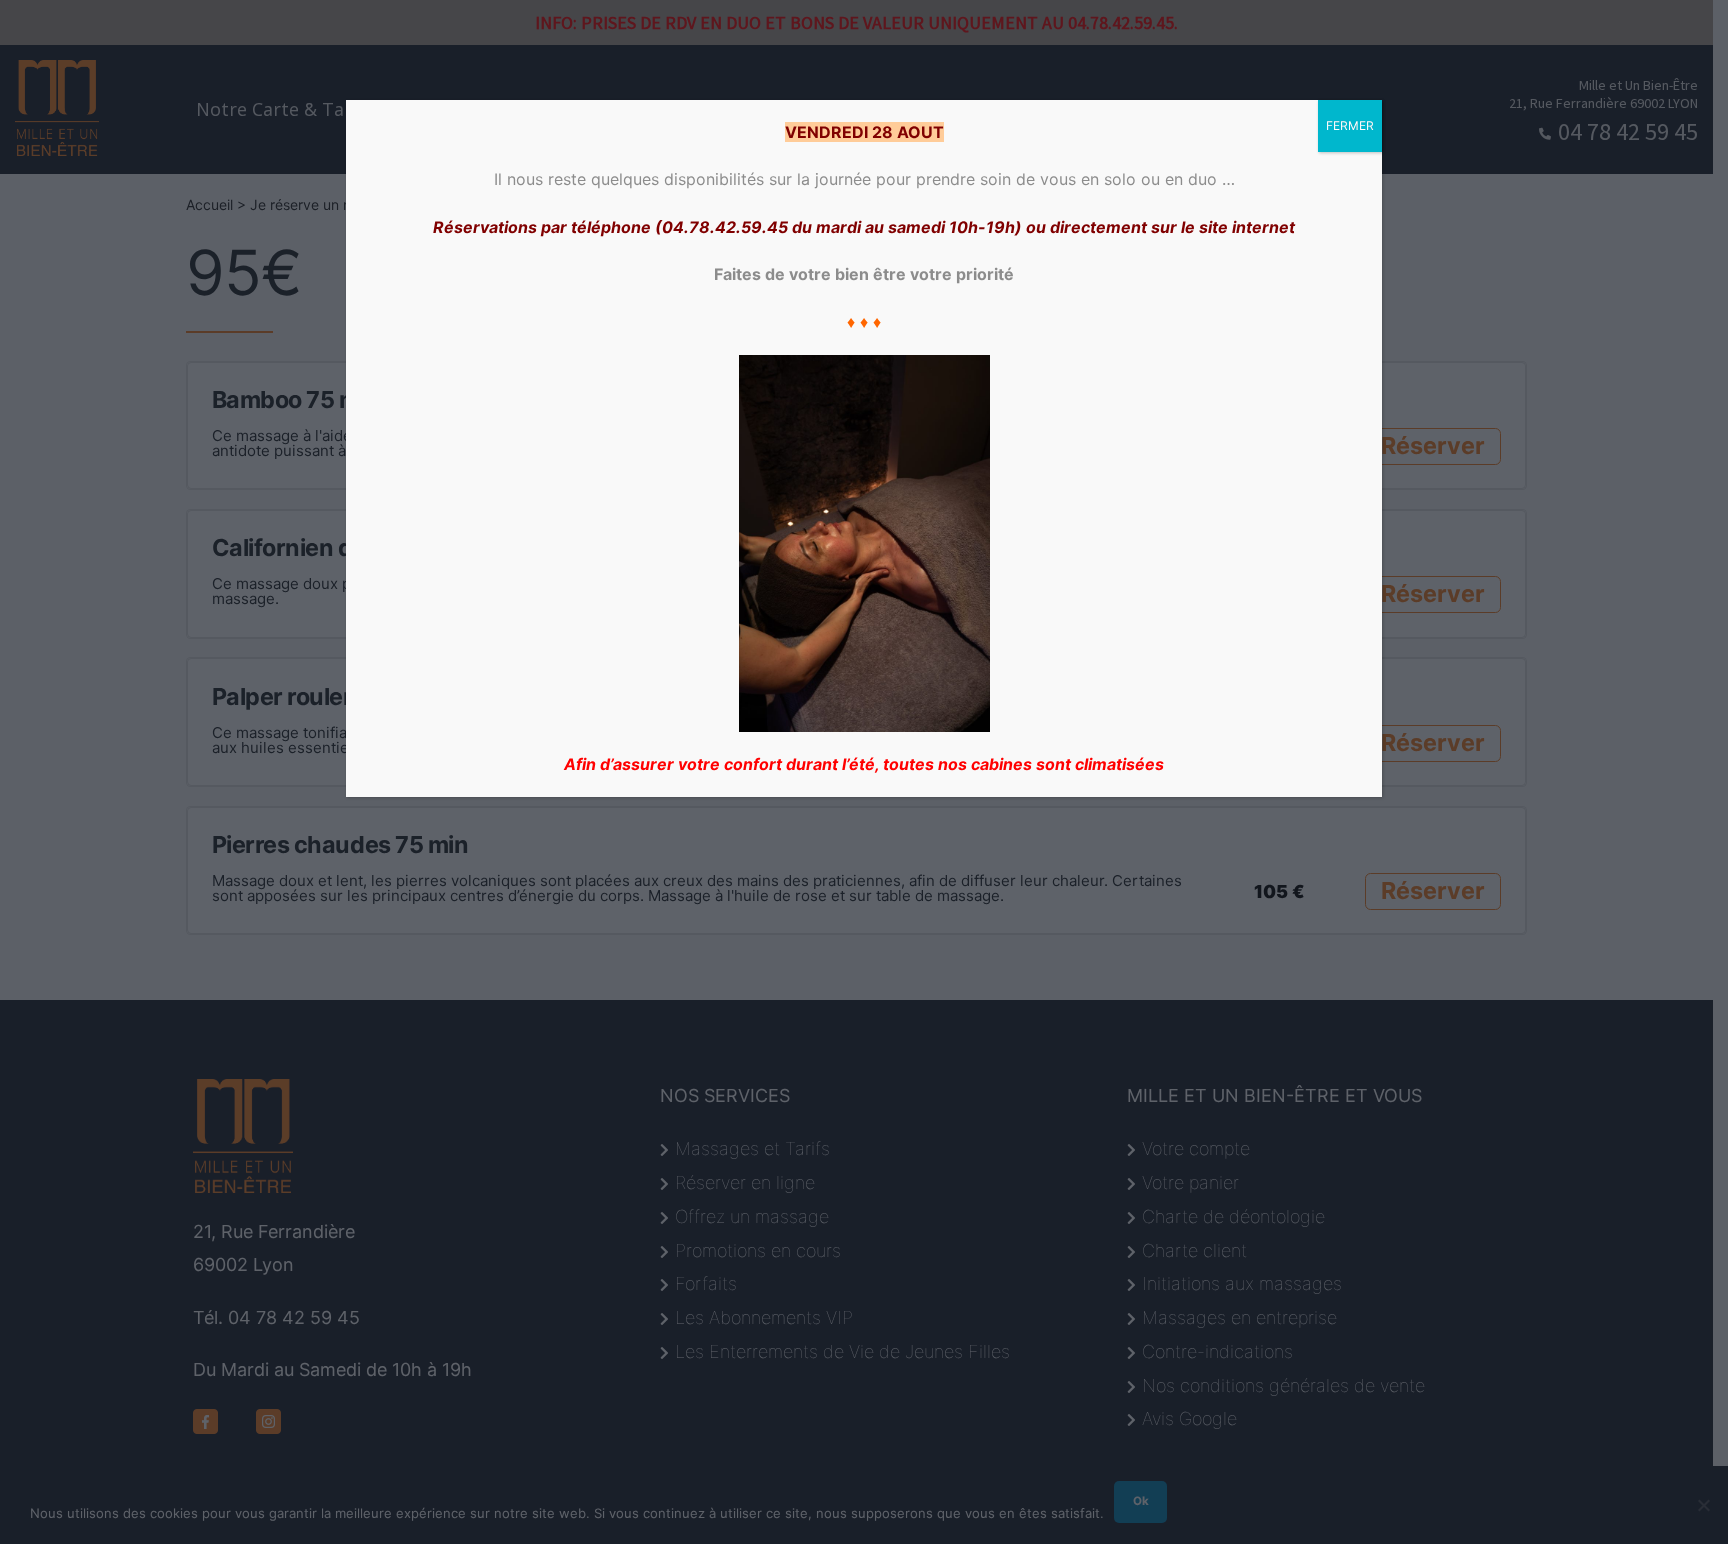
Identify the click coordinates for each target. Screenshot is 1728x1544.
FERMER (1350, 125)
